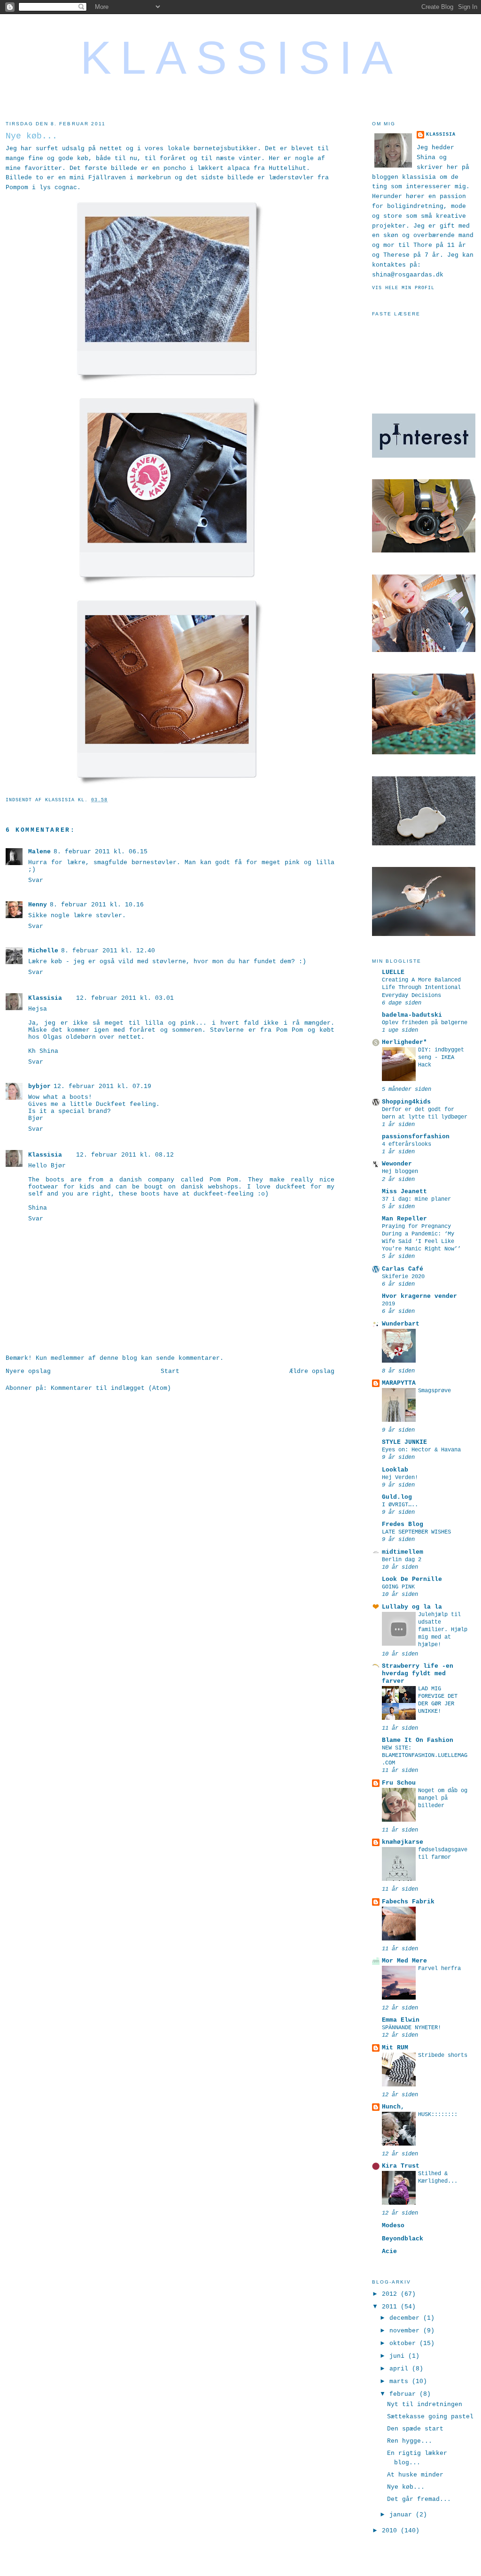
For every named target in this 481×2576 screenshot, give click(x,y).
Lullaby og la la (412, 1607)
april (401, 2369)
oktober (404, 2343)
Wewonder (397, 1164)
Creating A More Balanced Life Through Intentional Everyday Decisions (421, 988)
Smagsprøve (434, 1391)
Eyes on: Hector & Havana (421, 1450)
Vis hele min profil (403, 288)
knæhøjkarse (403, 1842)
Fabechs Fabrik (408, 1902)
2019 (388, 1304)
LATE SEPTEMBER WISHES (416, 1532)
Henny (38, 905)
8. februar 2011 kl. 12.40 (108, 951)
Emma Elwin (401, 2020)
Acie (389, 2251)
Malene (39, 852)
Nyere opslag (28, 1371)
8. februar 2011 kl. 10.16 (97, 905)
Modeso (393, 2226)
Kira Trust (401, 2166)
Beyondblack (403, 2239)
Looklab (395, 1470)
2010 (391, 2531)
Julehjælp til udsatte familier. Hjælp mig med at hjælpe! (443, 1630)
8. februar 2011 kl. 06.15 (101, 852)
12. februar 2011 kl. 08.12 (125, 1155)
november (406, 2331)
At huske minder (415, 2475)
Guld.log (397, 1497)
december (406, 2318)
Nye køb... (406, 2487)
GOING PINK (398, 1587)
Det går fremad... (419, 2499)
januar (403, 2515)
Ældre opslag (312, 1371)
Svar (36, 880)
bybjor (39, 1086)
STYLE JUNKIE (404, 1442)
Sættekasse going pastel (430, 2417)
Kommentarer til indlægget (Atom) (111, 1388)
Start (170, 1371)
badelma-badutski (412, 1015)
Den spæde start (415, 2429)
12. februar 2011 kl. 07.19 (102, 1086)
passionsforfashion (416, 1137)
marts (401, 2381)
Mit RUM (395, 2048)
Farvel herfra (439, 1969)
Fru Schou (399, 1783)
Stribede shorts (443, 2055)
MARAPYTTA (399, 1383)
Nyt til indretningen (425, 2404)
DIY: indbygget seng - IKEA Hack (441, 1058)
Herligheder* (404, 1042)
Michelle (43, 951)
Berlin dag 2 (402, 1560)
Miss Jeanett (404, 1192)
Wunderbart (401, 1324)
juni (399, 2356)
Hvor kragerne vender (419, 1296)
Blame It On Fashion (418, 1740)
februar (404, 2394)
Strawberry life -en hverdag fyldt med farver (418, 1674)
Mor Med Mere (404, 1961)
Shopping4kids (406, 1102)
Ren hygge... (410, 2441)
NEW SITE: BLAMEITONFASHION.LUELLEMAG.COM (425, 1756)
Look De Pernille (412, 1579)
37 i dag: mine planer (416, 1199)
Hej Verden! (400, 1478)
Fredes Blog (403, 1524)
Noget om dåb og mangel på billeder (443, 1798)
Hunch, (393, 2107)
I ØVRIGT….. (400, 1505)
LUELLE (393, 972)
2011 (391, 2307)
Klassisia (241, 58)
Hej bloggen (400, 1172)
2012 (391, 2294)
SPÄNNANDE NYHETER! (411, 2028)
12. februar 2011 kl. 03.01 (125, 998)
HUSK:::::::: (438, 2115)
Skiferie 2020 (403, 1277)
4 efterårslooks (407, 1144)
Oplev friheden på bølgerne (425, 1023)
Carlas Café (403, 1269)
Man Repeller (404, 1219)
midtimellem (403, 1552)
